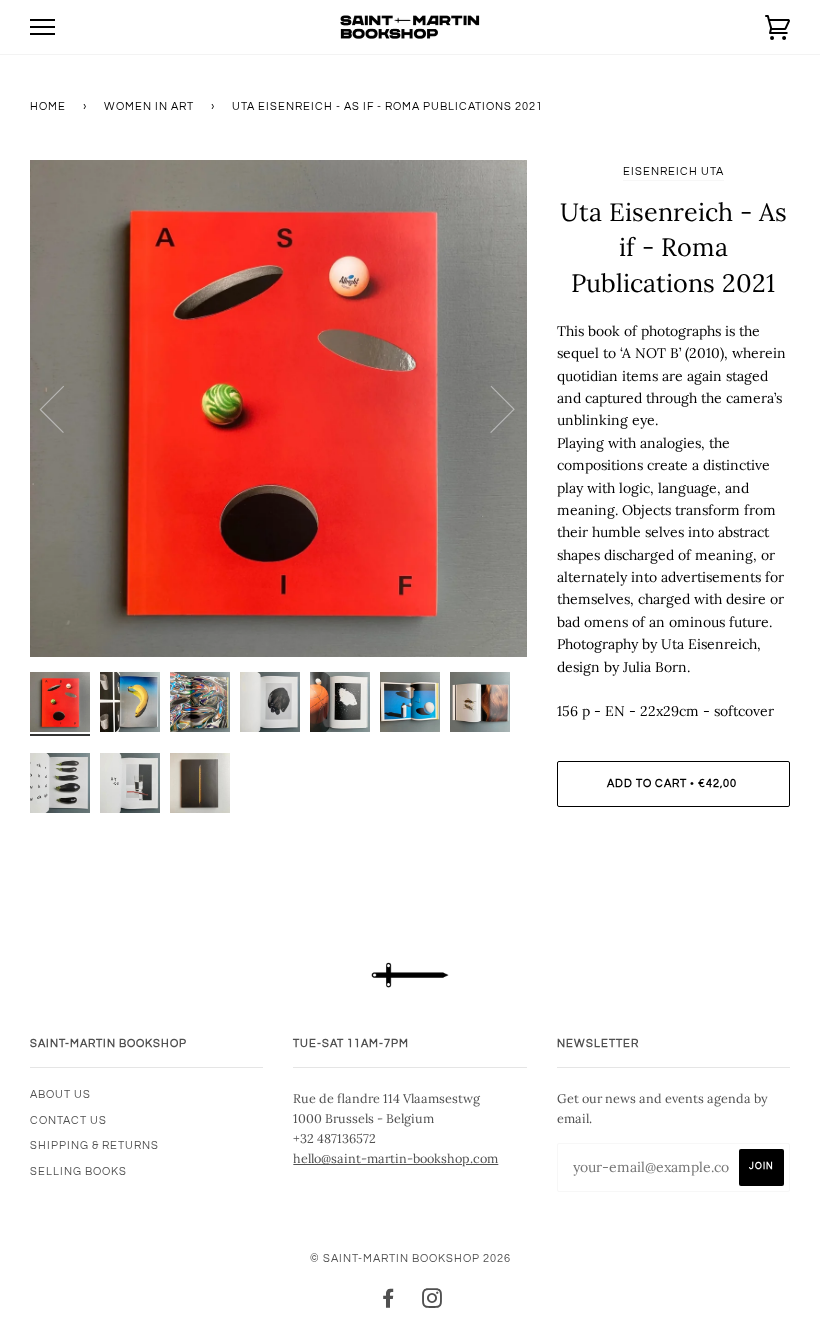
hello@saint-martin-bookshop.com (395, 1158)
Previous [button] (64, 408)
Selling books (78, 1171)
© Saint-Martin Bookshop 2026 (410, 1258)
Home (48, 106)
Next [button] (490, 408)
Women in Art (149, 106)
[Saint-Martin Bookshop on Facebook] (388, 1302)
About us (60, 1094)
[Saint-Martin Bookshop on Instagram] (432, 1302)
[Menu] (42, 27)
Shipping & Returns (94, 1145)
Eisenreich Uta (673, 171)
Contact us (68, 1120)
